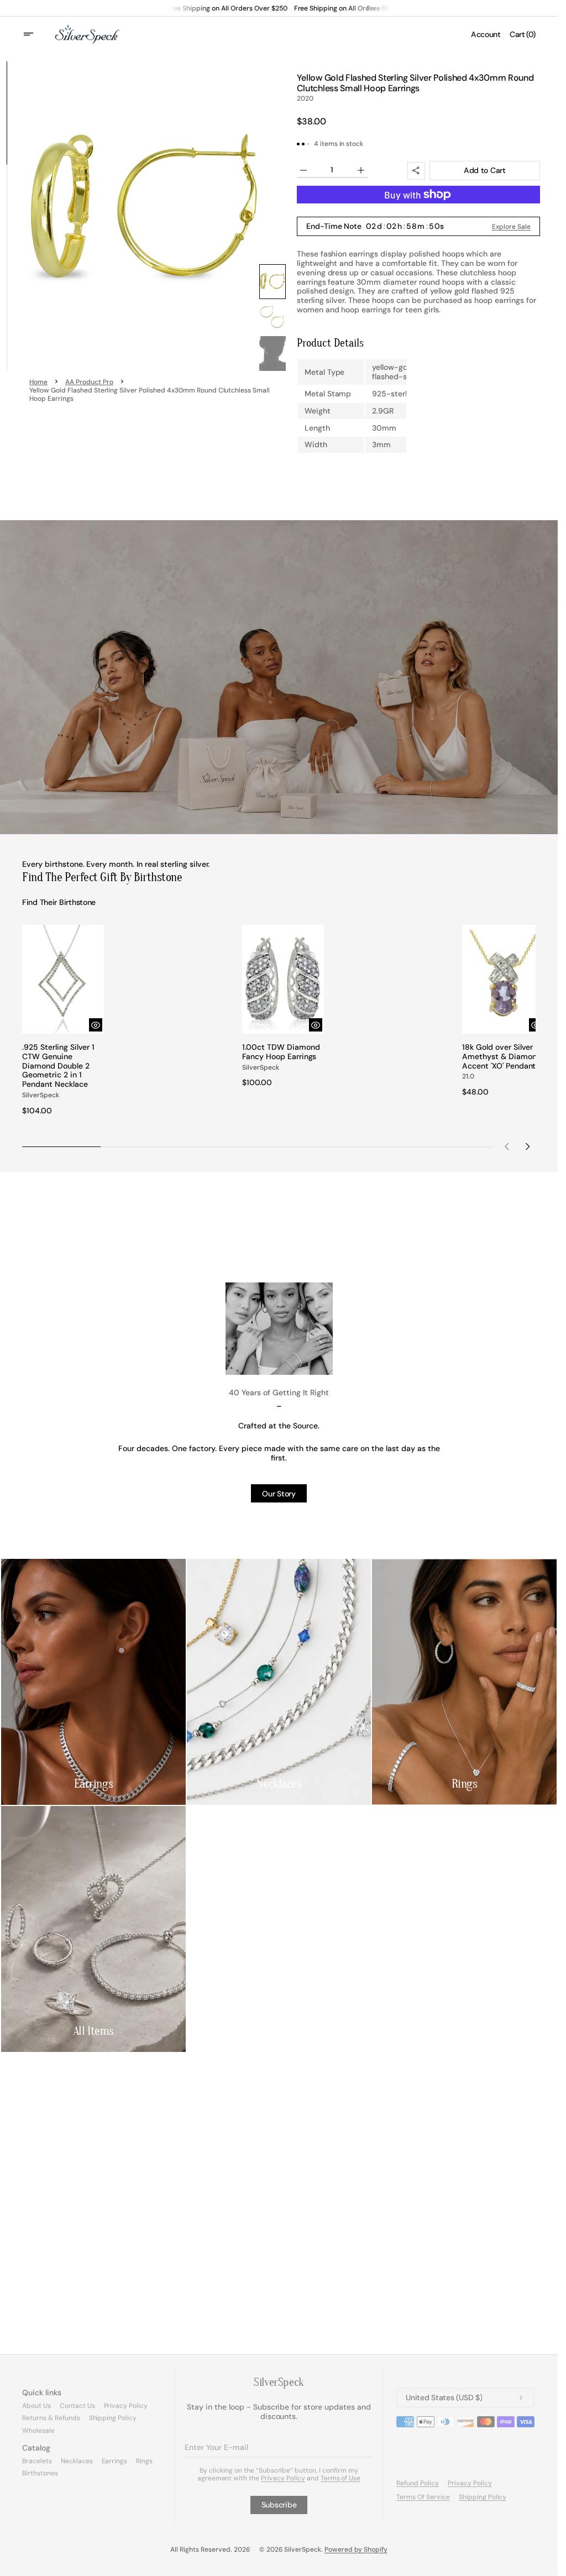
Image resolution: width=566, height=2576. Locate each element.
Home (38, 382)
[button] (35, 34)
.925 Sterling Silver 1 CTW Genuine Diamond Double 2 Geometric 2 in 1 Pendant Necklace (58, 1062)
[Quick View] (93, 1021)
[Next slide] (527, 1143)
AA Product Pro (89, 382)
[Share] (416, 171)
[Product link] (62, 1018)
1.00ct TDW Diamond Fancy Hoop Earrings (278, 1048)
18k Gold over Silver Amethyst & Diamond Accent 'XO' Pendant (495, 1057)
